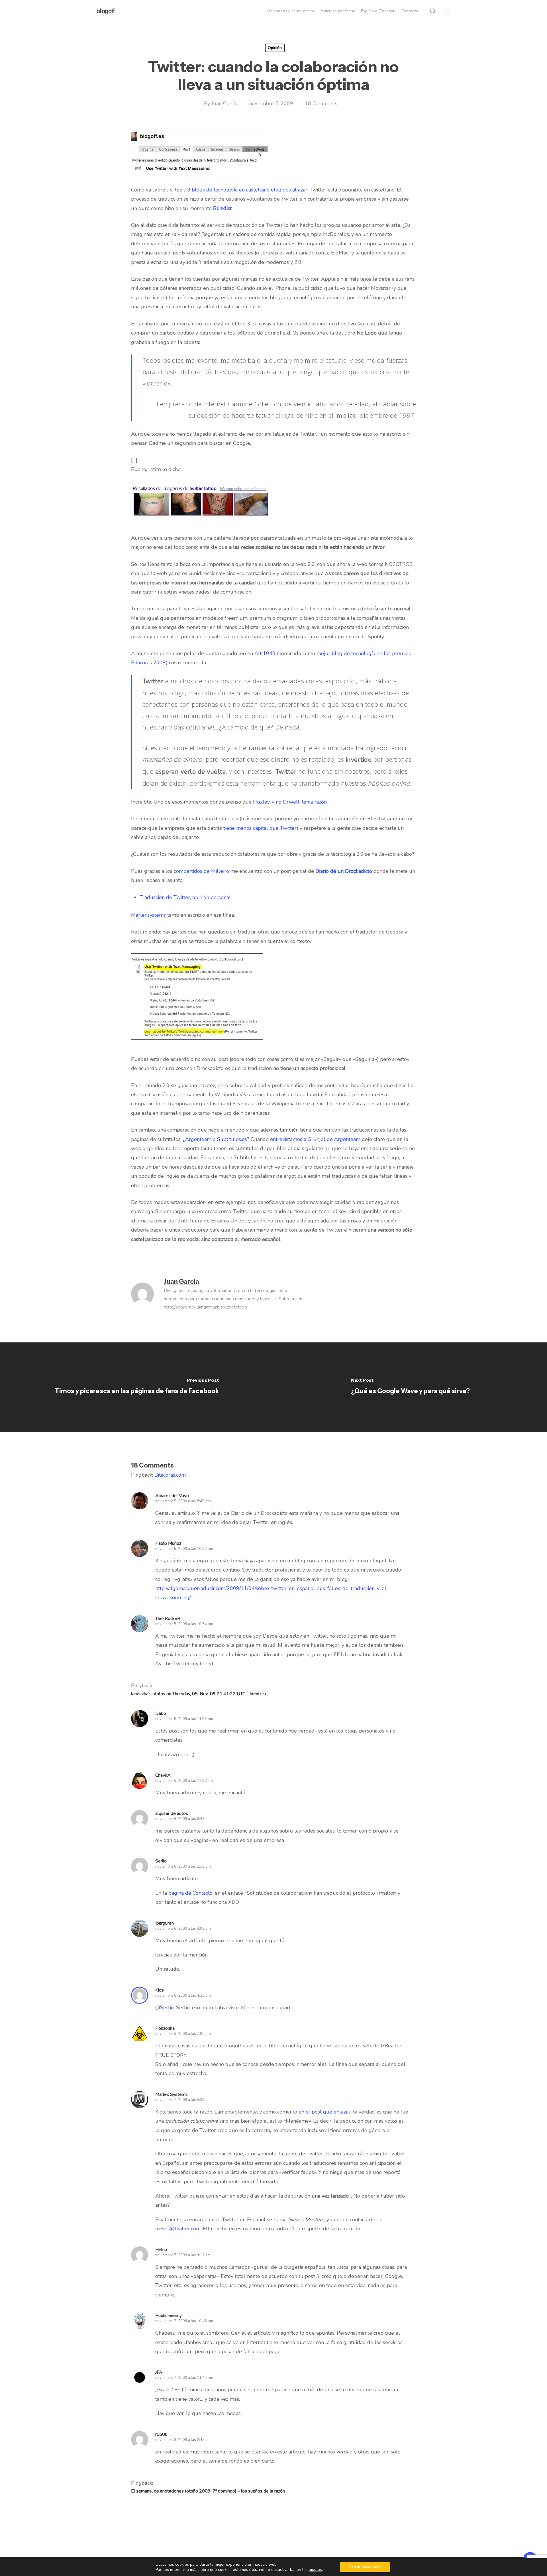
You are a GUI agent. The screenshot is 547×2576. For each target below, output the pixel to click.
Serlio (167, 2008)
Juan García (224, 103)
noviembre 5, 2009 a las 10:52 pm (184, 1549)
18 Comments (321, 103)
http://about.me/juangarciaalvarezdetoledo (205, 1307)
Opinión (275, 48)
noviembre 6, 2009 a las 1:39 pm (183, 1866)
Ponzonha (165, 2028)
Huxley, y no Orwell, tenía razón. (290, 802)
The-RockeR (168, 1619)
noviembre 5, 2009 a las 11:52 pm (184, 1719)
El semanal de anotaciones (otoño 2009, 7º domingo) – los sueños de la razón (208, 2491)
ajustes (315, 2570)
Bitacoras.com (170, 1475)
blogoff (106, 11)
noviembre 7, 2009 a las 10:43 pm (184, 2321)
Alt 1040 (265, 653)
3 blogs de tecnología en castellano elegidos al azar (247, 190)
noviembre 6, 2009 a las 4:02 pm (183, 1929)
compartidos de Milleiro (201, 871)
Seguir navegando (365, 2567)
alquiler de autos (172, 1813)
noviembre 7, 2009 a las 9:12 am (183, 2255)
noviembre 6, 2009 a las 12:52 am (184, 1781)
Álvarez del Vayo (172, 1496)
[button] (448, 11)
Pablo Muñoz (168, 1543)
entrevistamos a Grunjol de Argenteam (315, 1139)
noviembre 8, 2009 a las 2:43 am (183, 2440)
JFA (159, 2372)
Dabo (161, 1713)
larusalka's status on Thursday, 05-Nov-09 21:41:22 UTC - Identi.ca (198, 1694)
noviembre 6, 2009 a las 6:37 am (183, 1819)
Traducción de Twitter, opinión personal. (186, 897)
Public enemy (169, 2316)
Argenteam (198, 1139)
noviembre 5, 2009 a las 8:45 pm (183, 1501)
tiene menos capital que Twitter (260, 828)
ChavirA (163, 1775)
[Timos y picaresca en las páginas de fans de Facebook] (137, 1387)
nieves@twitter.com (178, 2229)
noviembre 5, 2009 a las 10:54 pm (184, 1624)
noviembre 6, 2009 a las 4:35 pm (183, 1996)
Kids (160, 1990)
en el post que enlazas (325, 2112)
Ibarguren (165, 1923)
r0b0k (161, 2434)
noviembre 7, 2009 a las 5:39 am (183, 2100)
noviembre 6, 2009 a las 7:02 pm (183, 2034)
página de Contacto (190, 1893)
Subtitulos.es (232, 1139)
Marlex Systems (172, 2094)
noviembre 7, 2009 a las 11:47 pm (184, 2378)
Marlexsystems (148, 915)
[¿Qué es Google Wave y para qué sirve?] (410, 1387)
